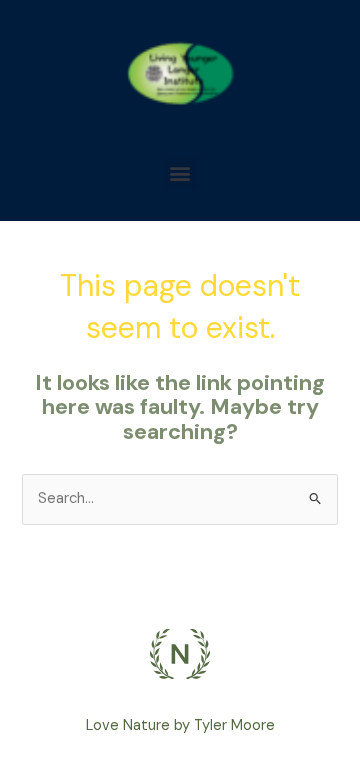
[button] (180, 172)
